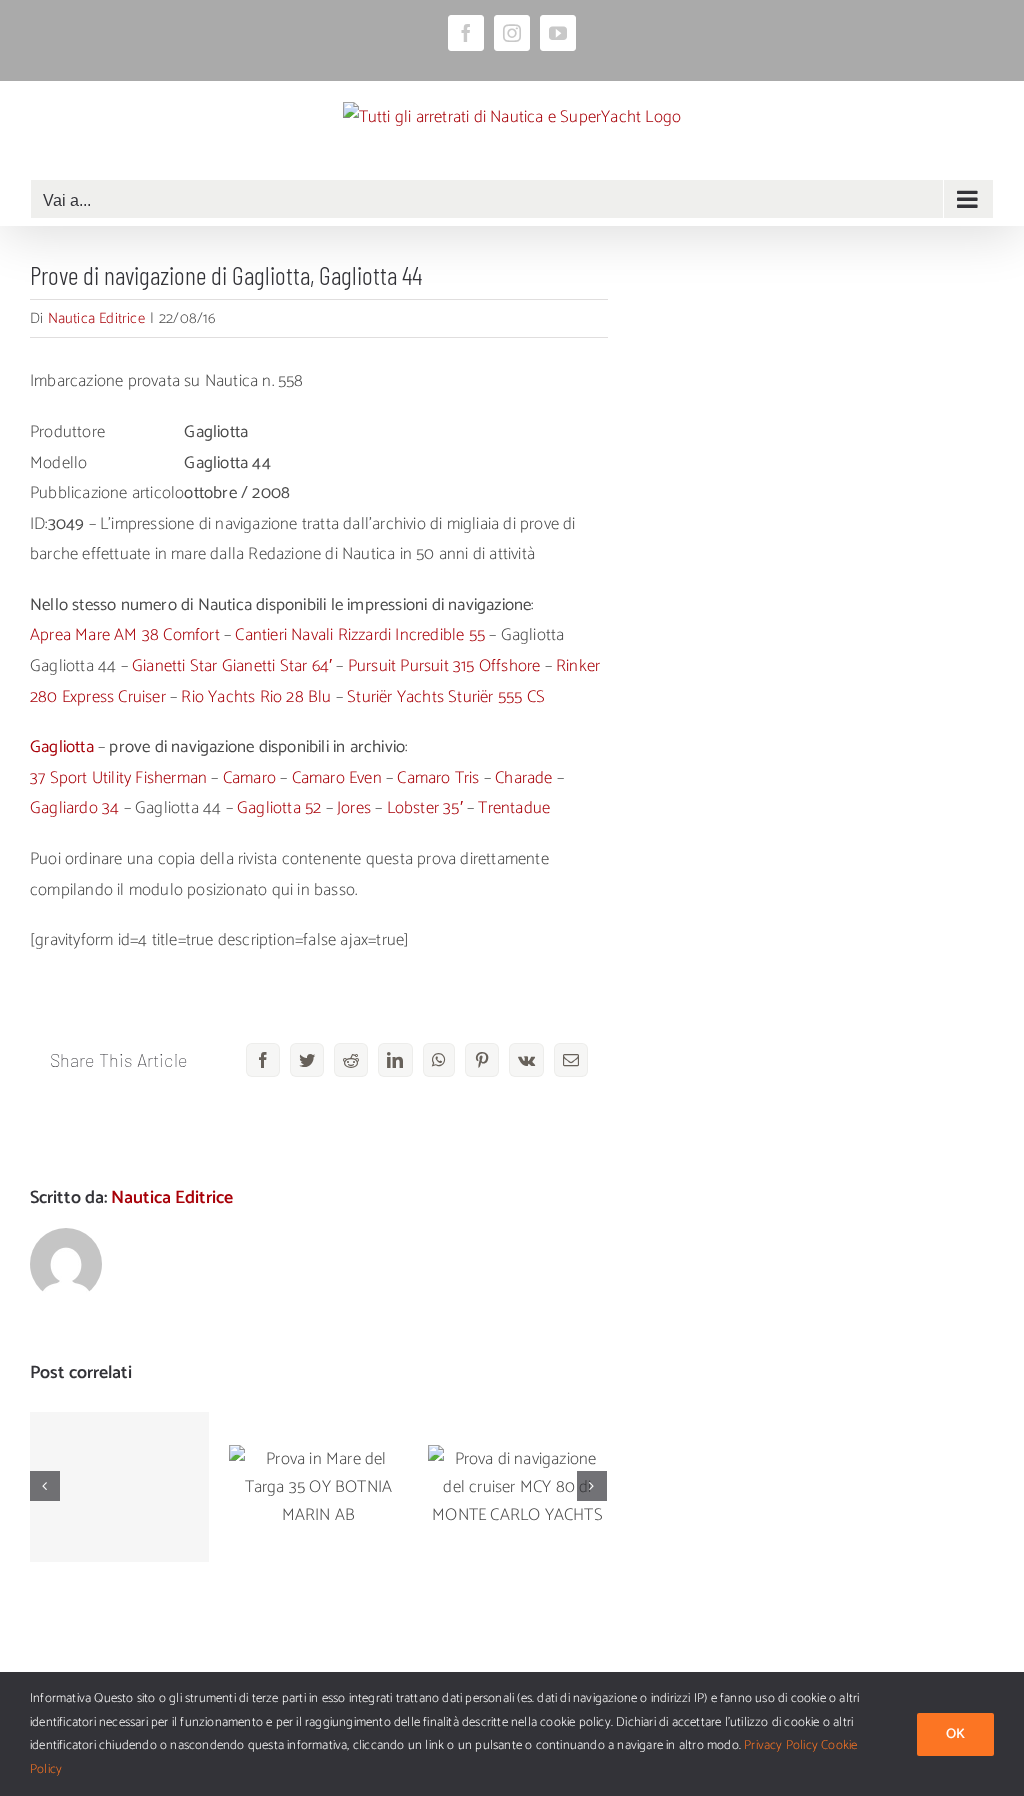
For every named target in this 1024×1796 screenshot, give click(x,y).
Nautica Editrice (96, 318)
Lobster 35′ (425, 808)
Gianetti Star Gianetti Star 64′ (232, 666)
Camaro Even (337, 778)
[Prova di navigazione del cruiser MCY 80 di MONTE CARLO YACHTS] (517, 1487)
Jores (354, 808)
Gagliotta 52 (279, 808)
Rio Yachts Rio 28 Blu (256, 697)
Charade (523, 778)
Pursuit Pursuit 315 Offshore (444, 666)
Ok (955, 1734)
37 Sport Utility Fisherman (118, 778)
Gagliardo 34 (74, 808)
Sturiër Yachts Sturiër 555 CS (446, 697)
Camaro (249, 778)
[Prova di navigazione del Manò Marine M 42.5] (119, 1487)
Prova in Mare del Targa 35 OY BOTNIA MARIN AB (318, 1448)
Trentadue (514, 808)
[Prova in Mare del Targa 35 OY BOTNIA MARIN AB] (318, 1487)
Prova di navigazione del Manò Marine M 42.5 (119, 1437)
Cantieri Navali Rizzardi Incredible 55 (360, 635)
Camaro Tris (438, 778)
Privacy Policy (781, 1745)
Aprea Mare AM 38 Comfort (125, 635)
